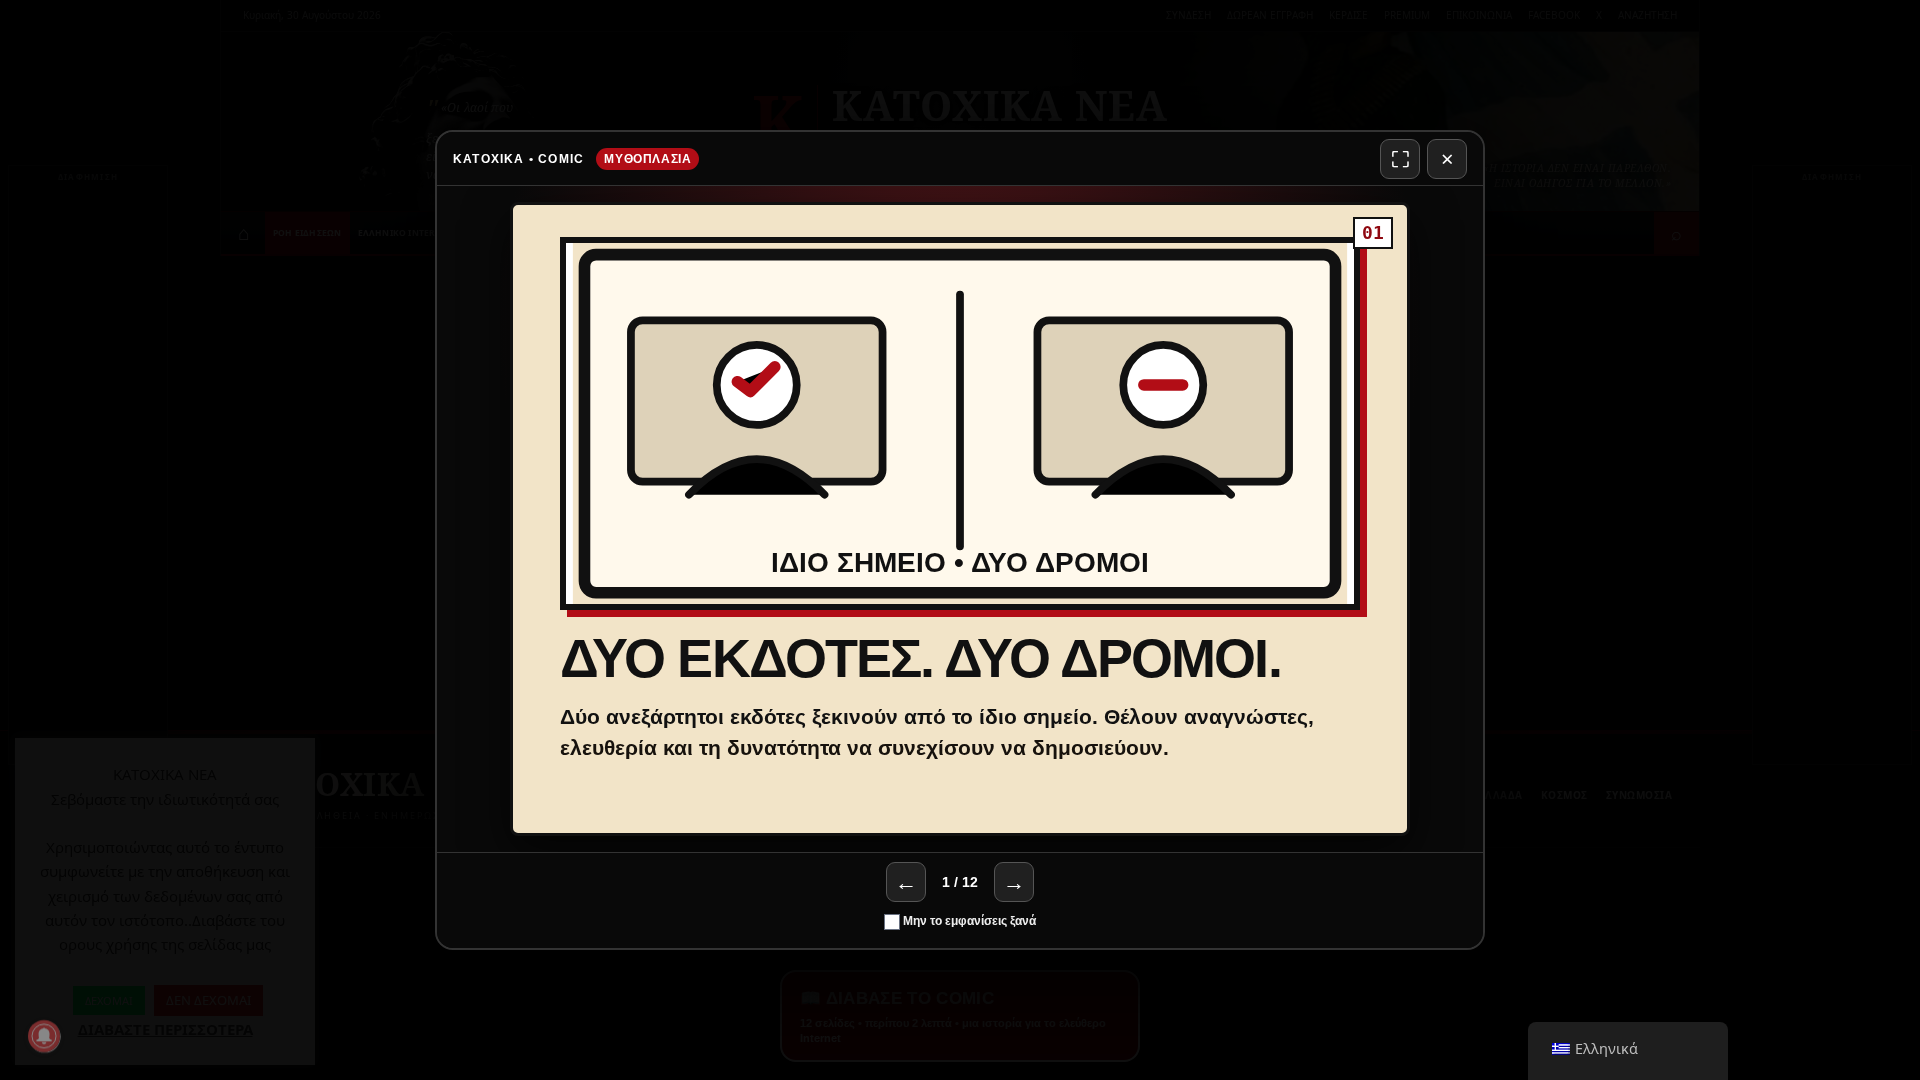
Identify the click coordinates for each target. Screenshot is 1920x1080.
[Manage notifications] (44, 1036)
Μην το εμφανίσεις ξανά (968, 921)
